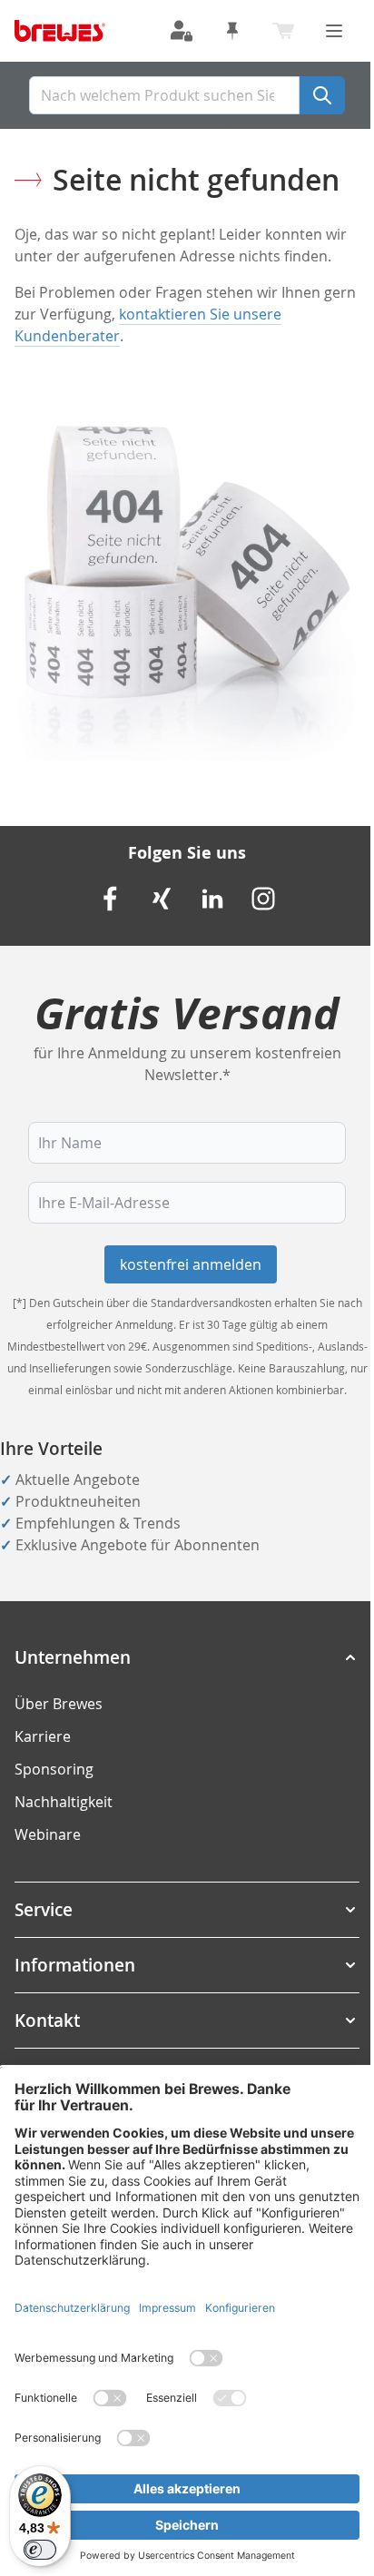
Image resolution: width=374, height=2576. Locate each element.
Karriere (43, 1736)
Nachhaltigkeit (64, 1802)
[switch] (40, 2550)
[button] (187, 1657)
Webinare (48, 1834)
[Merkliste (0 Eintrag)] (232, 31)
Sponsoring (54, 1769)
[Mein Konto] (182, 31)
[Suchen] (322, 95)
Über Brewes (59, 1704)
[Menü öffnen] (334, 31)
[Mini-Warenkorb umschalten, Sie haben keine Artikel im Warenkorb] (283, 31)
